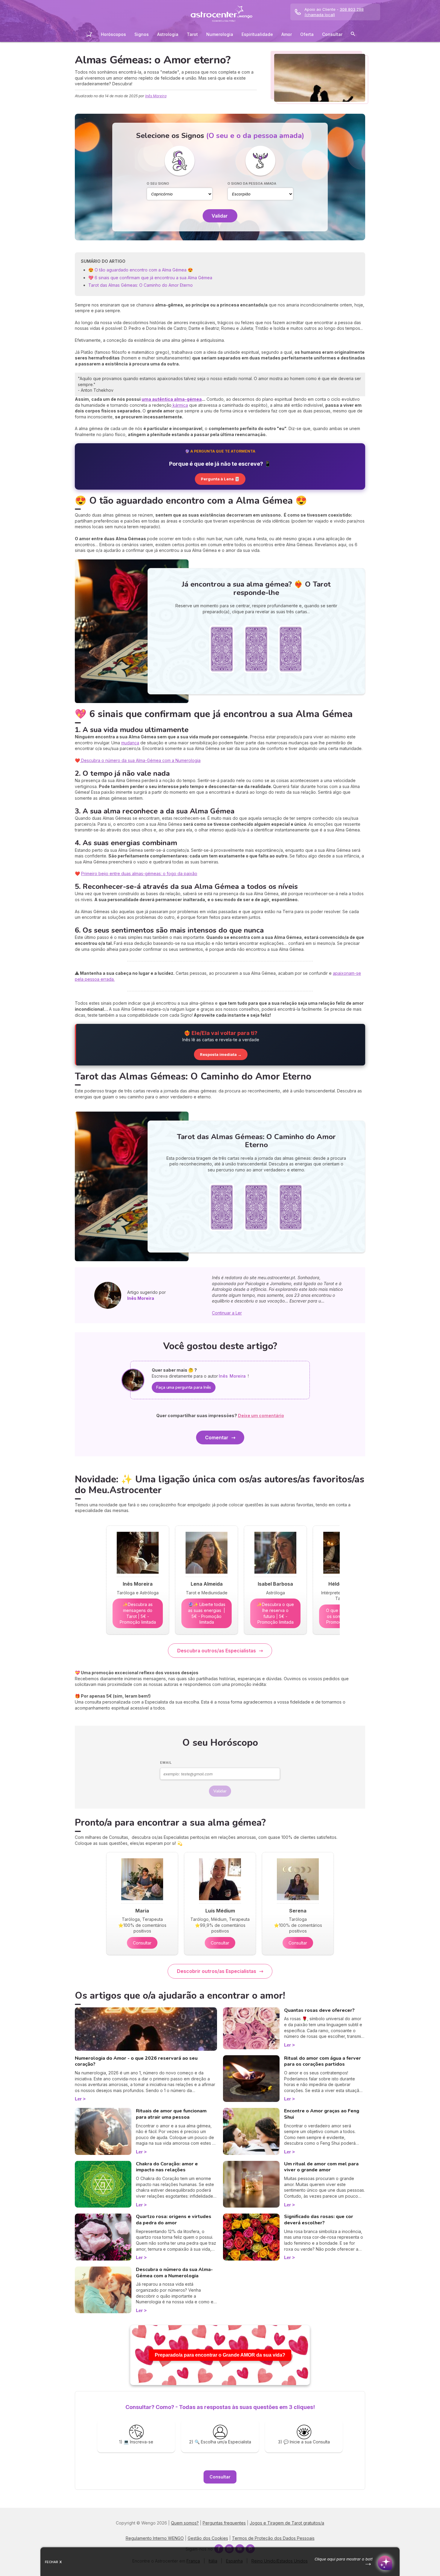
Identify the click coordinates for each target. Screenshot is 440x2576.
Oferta (307, 34)
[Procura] (353, 35)
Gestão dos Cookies (208, 2538)
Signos (142, 34)
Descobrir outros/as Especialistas (217, 1971)
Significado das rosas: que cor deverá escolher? (319, 2220)
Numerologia (220, 34)
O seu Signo (158, 183)
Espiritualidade (257, 34)
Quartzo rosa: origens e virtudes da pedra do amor (174, 2220)
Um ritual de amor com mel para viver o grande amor (321, 2167)
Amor (287, 34)
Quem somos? (185, 2523)
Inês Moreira (156, 96)
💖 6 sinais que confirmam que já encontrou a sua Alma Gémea (150, 278)
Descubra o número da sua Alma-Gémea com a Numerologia (140, 760)
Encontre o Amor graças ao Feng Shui (322, 2114)
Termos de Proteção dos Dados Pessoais (273, 2538)
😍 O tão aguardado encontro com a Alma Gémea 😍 (141, 270)
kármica (180, 405)
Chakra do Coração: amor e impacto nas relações (167, 2167)
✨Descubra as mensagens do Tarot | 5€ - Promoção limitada (138, 1613)
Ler (78, 2099)
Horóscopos (113, 34)
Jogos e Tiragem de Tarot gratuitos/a (287, 2523)
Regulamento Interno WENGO (155, 2538)
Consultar (332, 34)
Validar (220, 216)
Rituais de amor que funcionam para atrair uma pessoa (171, 2114)
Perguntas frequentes (224, 2523)
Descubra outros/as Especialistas (217, 1651)
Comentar (217, 1437)
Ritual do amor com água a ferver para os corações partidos (323, 2061)
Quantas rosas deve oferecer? (319, 2010)
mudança (130, 743)
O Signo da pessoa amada (252, 183)
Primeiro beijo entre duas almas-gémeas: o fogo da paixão (139, 873)
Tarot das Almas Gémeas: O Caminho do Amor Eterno (141, 285)
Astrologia (168, 34)
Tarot (192, 34)
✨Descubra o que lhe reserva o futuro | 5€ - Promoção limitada (275, 1613)
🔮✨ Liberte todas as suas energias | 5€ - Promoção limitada (207, 1613)
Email (166, 1763)
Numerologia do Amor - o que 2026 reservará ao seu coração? (136, 2061)
